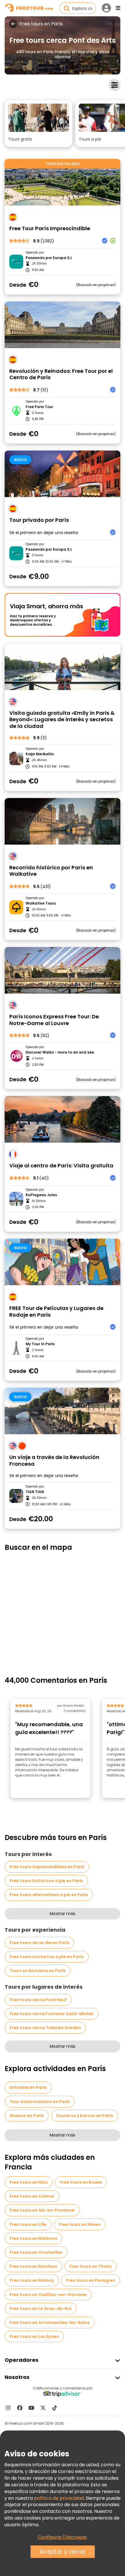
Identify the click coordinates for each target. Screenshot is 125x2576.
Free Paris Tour (39, 407)
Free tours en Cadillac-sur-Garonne (48, 2295)
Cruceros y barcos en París (85, 2116)
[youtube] (31, 2408)
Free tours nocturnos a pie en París (47, 1957)
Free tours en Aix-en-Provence (42, 2210)
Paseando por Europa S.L (49, 258)
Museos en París (27, 2116)
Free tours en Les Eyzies (34, 2336)
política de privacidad (59, 2498)
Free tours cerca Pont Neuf (38, 2000)
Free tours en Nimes (80, 2224)
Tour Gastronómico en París (40, 2102)
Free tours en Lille (28, 2224)
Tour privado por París (39, 520)
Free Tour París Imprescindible (50, 229)
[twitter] (43, 2408)
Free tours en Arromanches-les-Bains (50, 2323)
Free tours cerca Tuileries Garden (45, 2028)
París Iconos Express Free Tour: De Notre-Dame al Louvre (54, 1020)
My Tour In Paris (40, 1344)
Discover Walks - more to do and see (60, 1052)
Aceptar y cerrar (63, 2552)
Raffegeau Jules (41, 1195)
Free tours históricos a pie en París (46, 1881)
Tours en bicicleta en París (38, 1971)
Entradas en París (28, 2087)
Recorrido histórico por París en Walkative (51, 871)
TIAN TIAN (35, 1492)
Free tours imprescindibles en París (47, 1867)
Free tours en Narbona (33, 2238)
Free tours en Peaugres (91, 2280)
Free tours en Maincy (32, 2280)
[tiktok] (55, 2408)
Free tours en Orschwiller (36, 2252)
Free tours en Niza (29, 2182)
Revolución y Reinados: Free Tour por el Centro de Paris (61, 374)
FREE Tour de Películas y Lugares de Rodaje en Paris (56, 1312)
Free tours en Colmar (32, 2196)
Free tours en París (41, 24)
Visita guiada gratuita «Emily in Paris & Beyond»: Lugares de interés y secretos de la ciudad (62, 720)
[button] (39, 124)
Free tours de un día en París (40, 1943)
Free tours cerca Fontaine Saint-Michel (51, 2014)
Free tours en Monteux (33, 2266)
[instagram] (8, 2408)
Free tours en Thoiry (91, 2266)
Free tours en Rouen (81, 2182)
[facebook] (20, 2408)
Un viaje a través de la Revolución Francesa (54, 1461)
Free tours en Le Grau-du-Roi (41, 2309)
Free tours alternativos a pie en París (49, 1895)
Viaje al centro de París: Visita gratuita (61, 1166)
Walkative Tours (41, 903)
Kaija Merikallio (40, 754)
